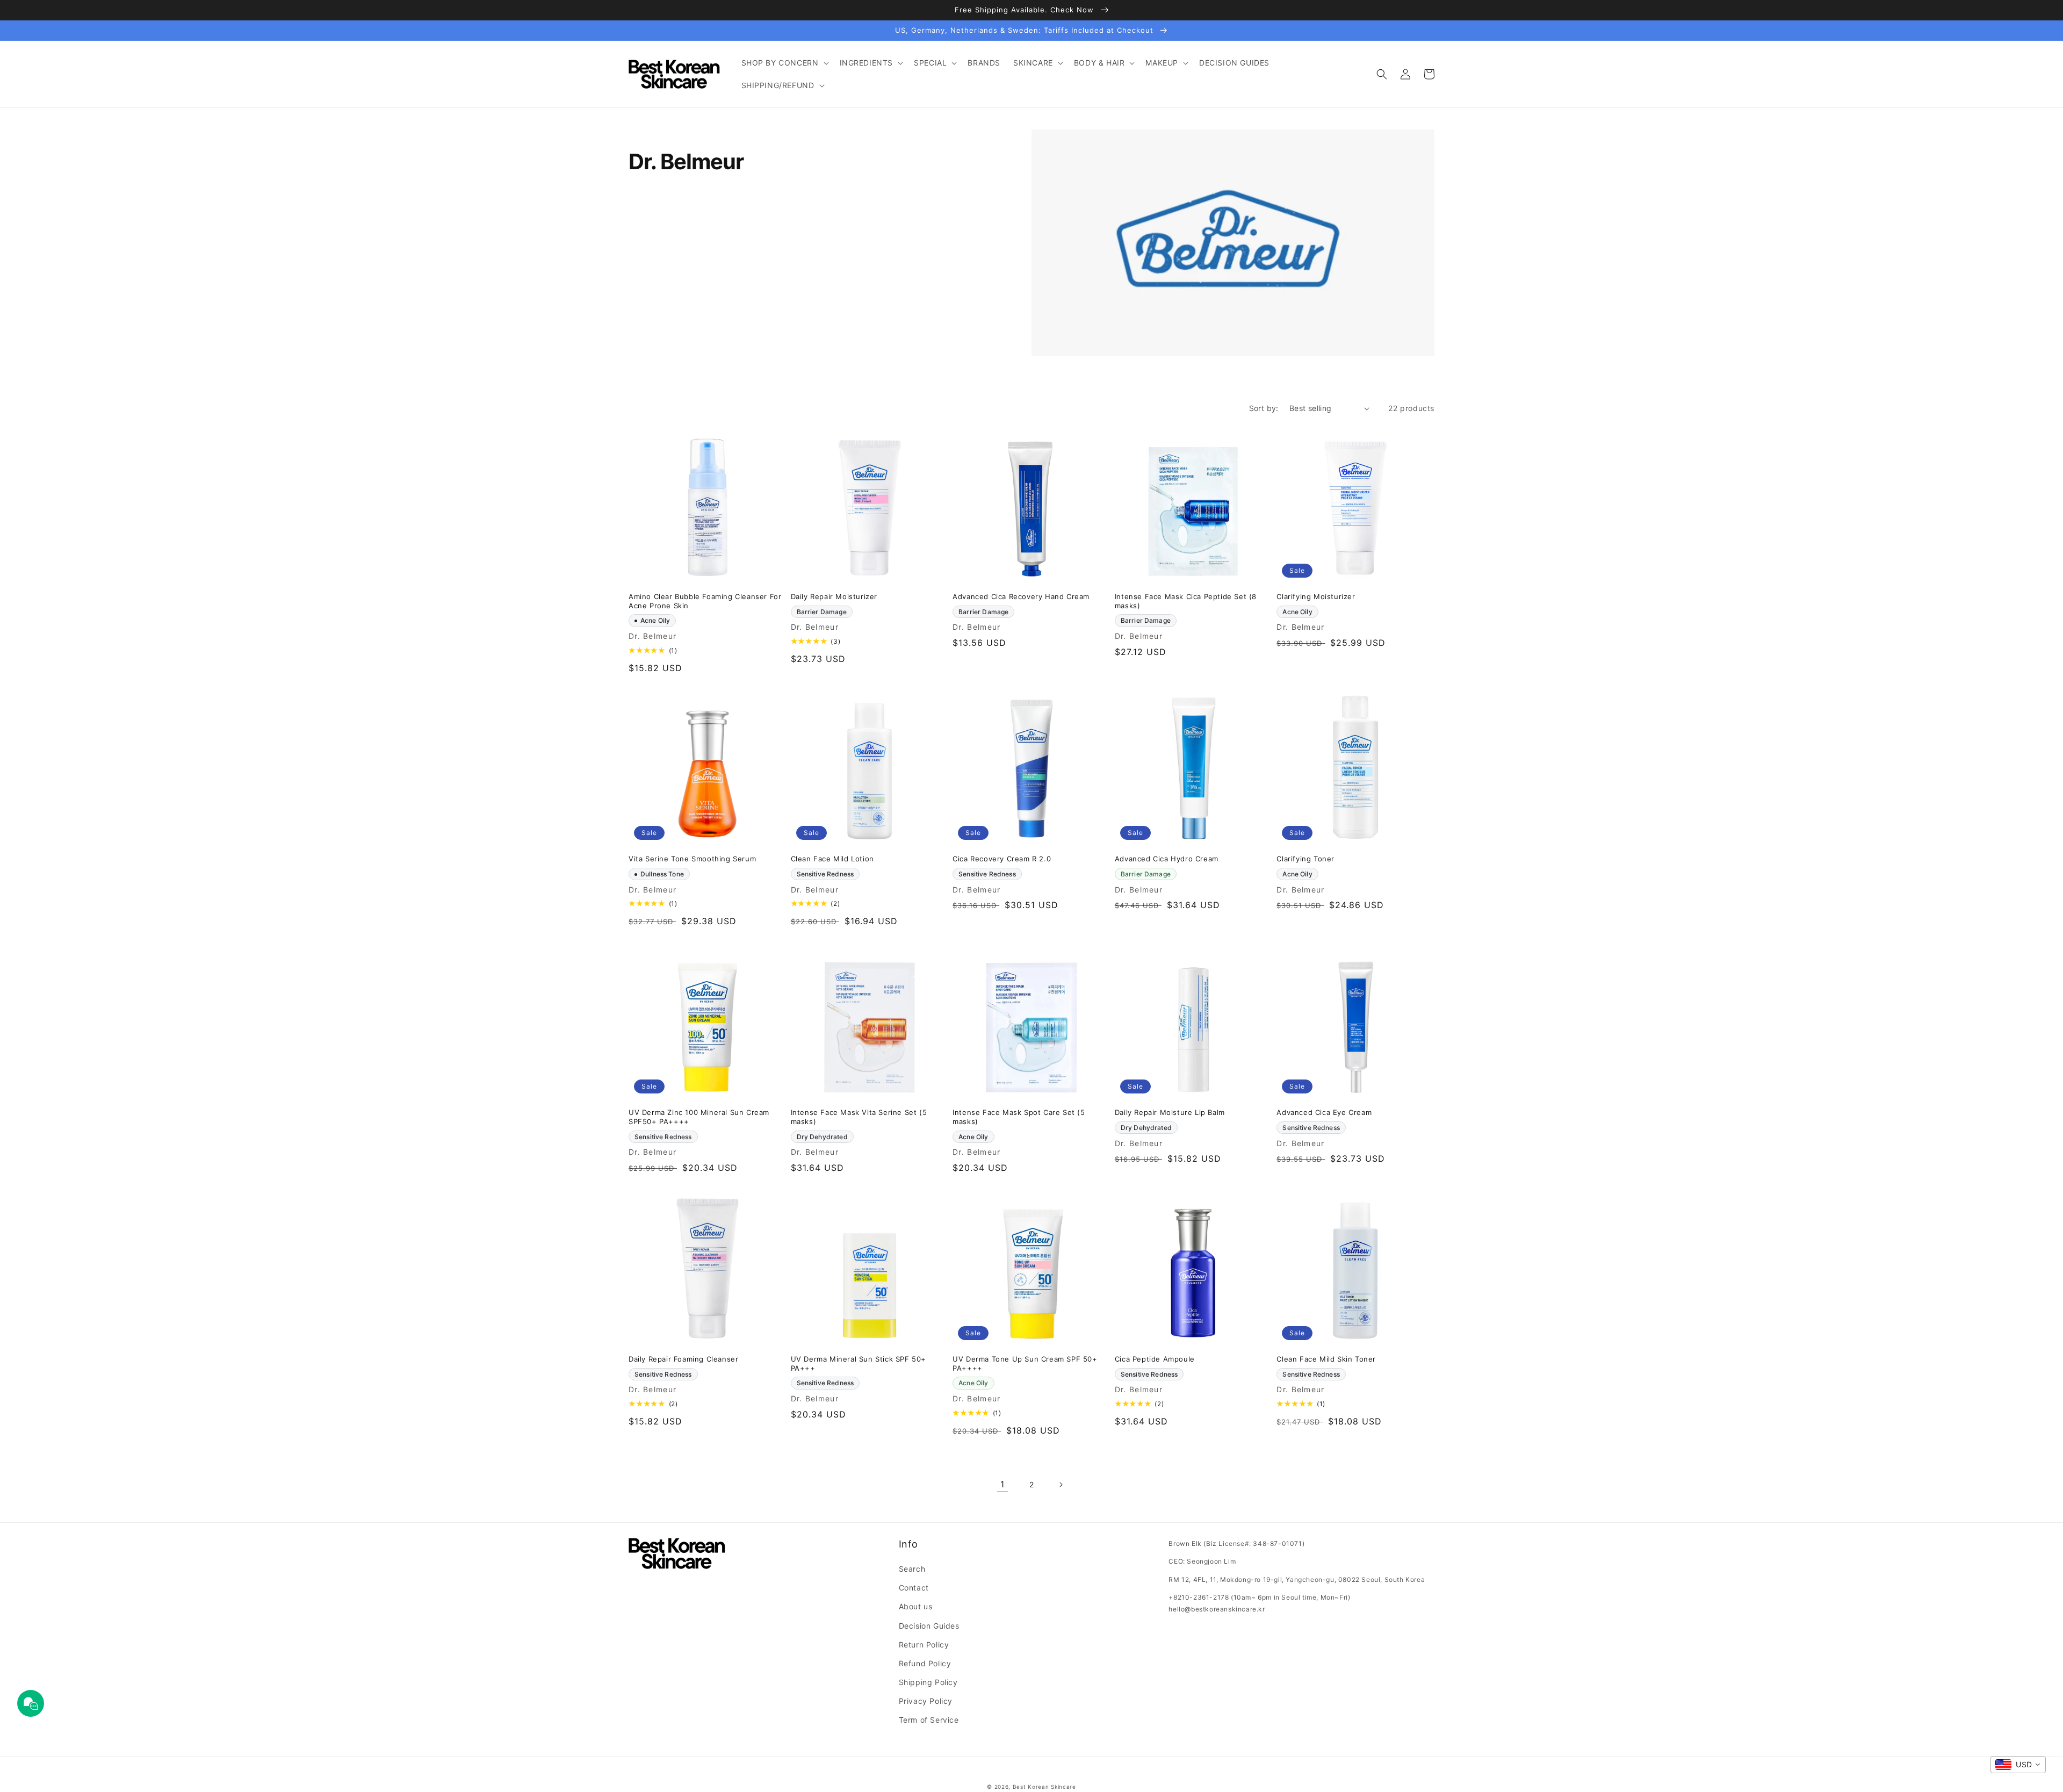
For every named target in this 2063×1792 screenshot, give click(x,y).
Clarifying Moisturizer (1316, 596)
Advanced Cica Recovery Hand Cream (1021, 596)
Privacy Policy (926, 1701)
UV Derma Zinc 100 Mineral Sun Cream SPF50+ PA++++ (699, 1117)
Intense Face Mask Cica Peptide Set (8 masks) (1186, 601)
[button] (784, 63)
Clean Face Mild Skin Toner (1326, 1359)
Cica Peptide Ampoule (1155, 1359)
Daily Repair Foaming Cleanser (683, 1359)
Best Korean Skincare (1044, 1787)
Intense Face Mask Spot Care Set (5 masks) (1019, 1117)
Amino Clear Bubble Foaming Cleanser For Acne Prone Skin (705, 601)
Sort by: (1264, 408)
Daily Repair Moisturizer (834, 596)
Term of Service (929, 1720)
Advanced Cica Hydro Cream (1167, 859)
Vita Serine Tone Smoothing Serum (692, 859)
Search (912, 1569)
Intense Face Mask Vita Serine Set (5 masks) (859, 1117)
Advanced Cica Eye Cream (1324, 1112)
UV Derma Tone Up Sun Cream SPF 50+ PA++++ (1025, 1363)
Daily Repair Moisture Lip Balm (1170, 1112)
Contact (914, 1588)
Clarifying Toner (1305, 859)
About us (916, 1606)
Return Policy (924, 1645)
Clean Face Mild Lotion (832, 859)
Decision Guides (929, 1626)
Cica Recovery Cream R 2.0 (1002, 859)
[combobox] (2018, 1765)
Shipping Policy (928, 1682)
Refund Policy (925, 1663)
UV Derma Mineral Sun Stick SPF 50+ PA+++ (859, 1363)
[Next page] (1061, 1485)
